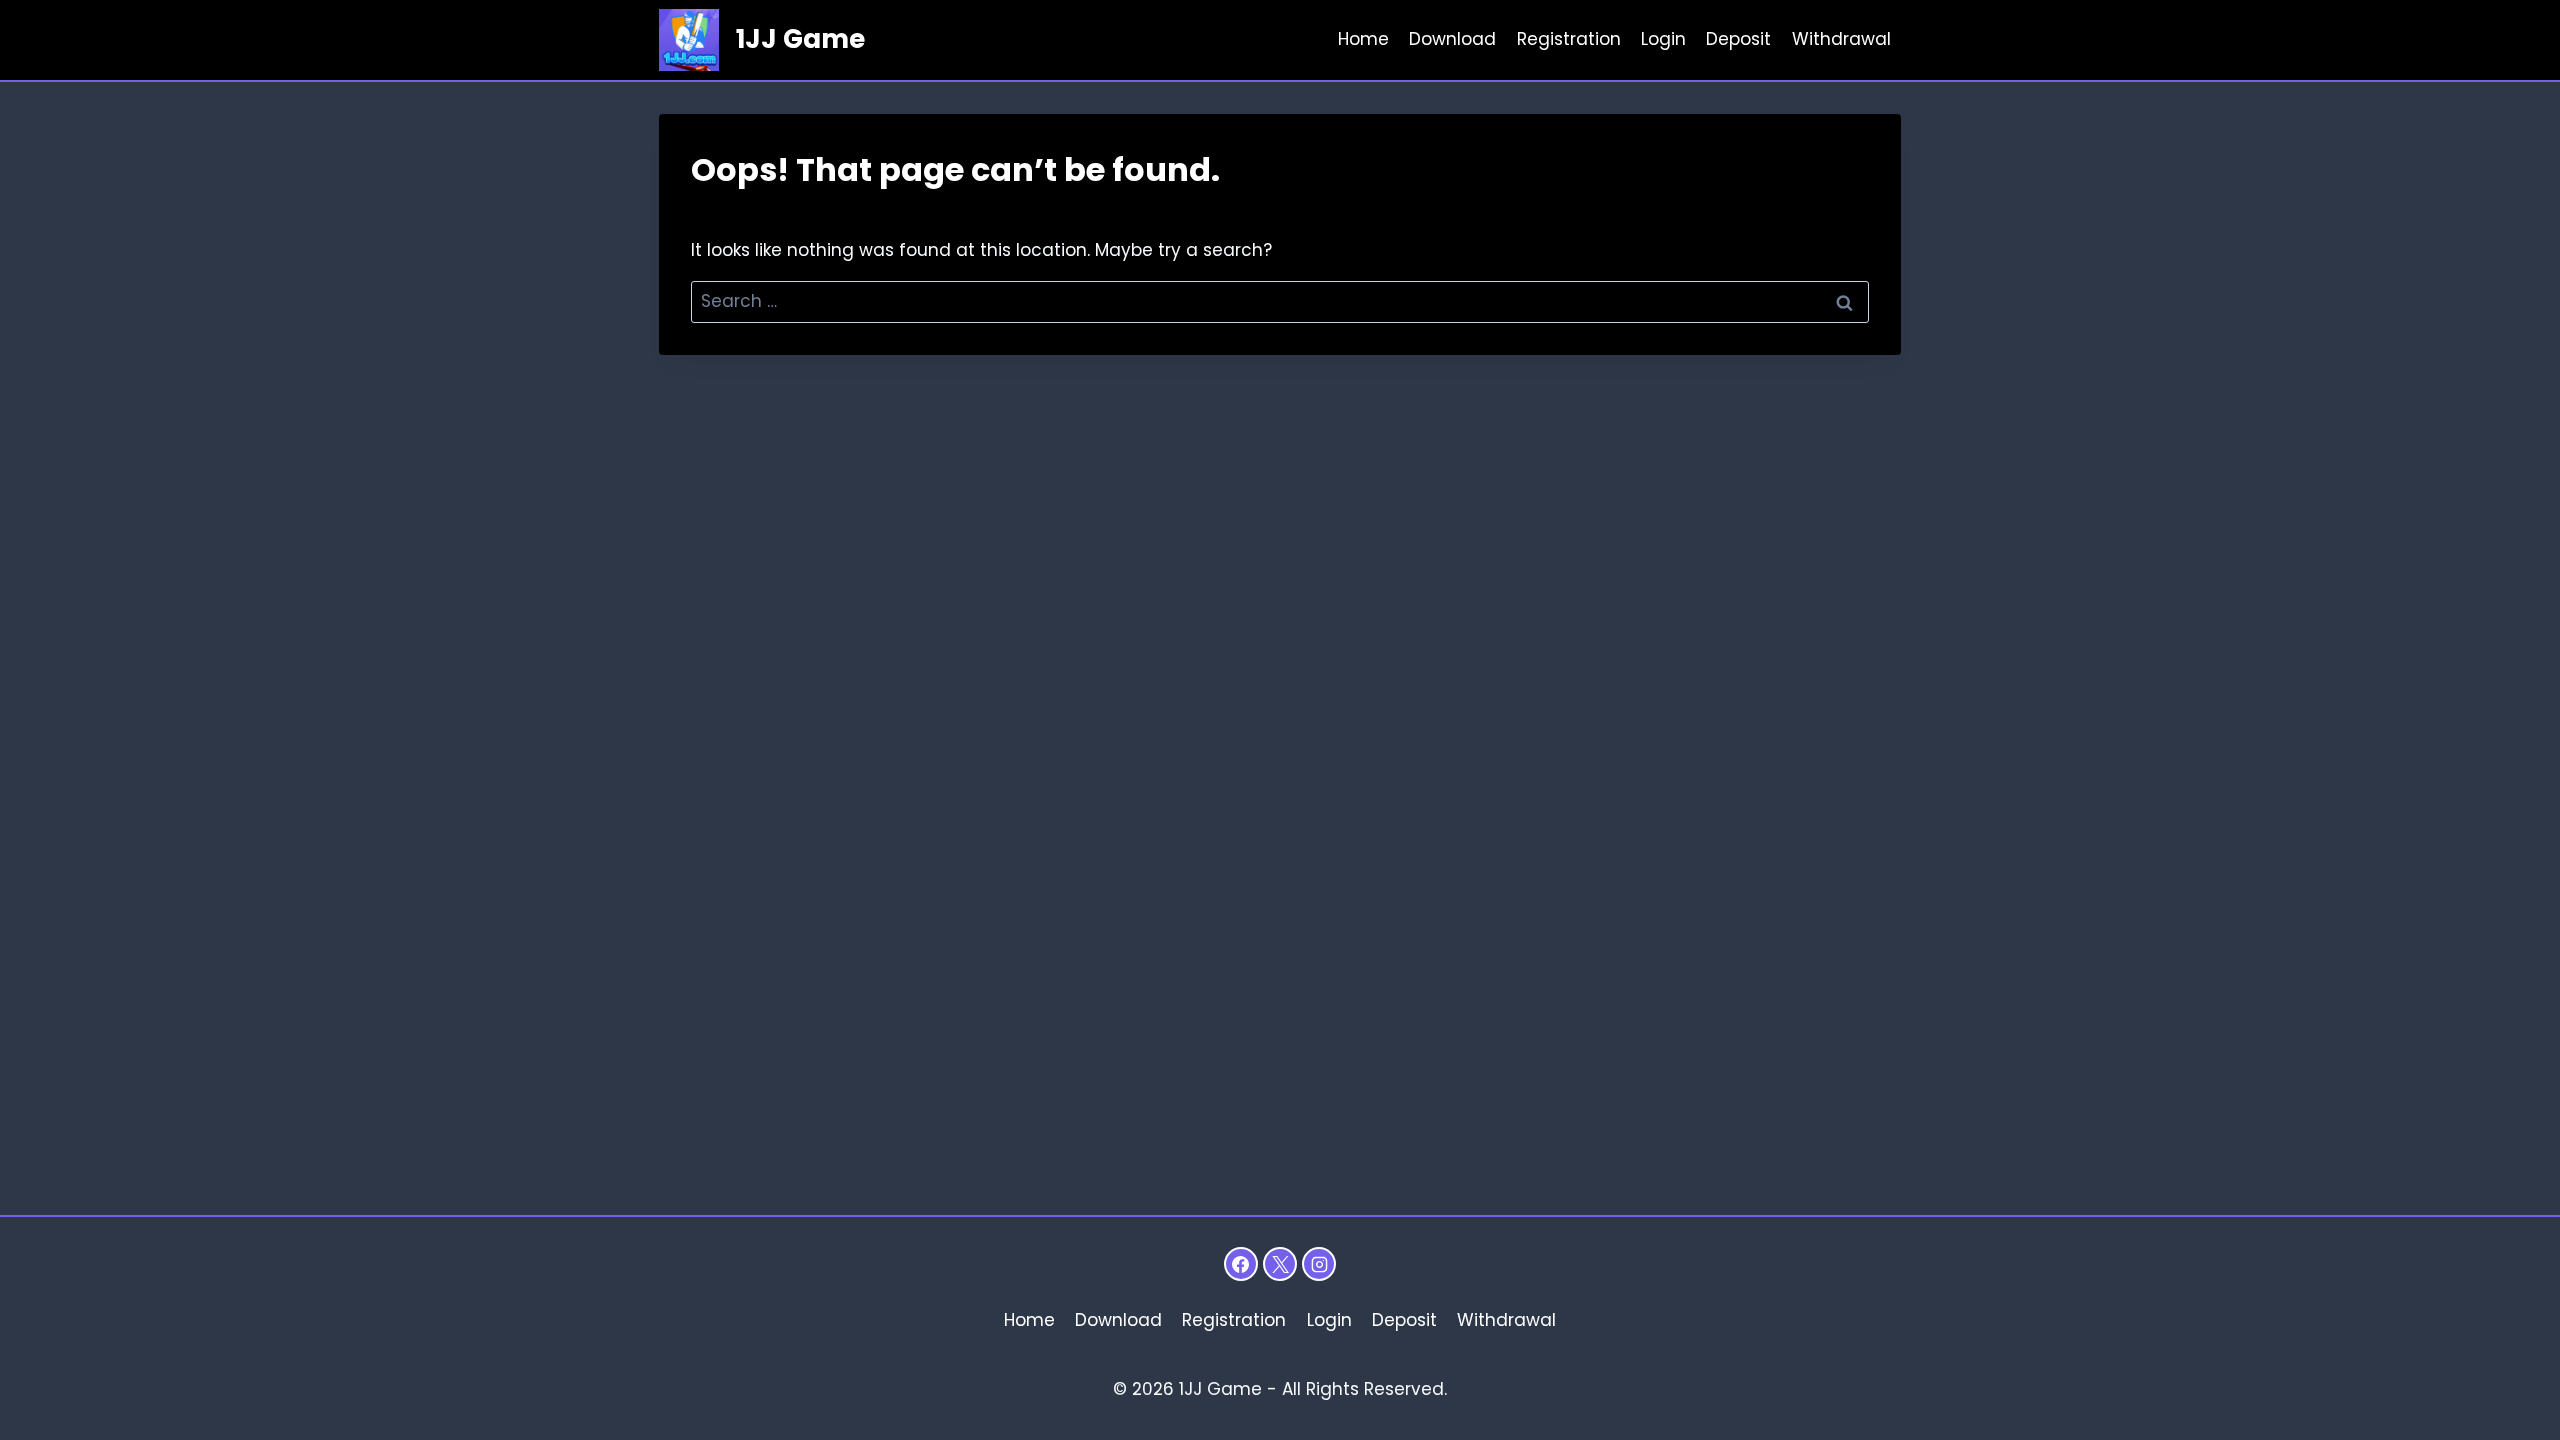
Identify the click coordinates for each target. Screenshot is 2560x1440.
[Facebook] (1241, 1264)
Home (1363, 39)
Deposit (1738, 39)
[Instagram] (1319, 1264)
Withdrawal (1841, 39)
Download (1452, 39)
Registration (1569, 39)
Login (1663, 39)
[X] (1280, 1264)
